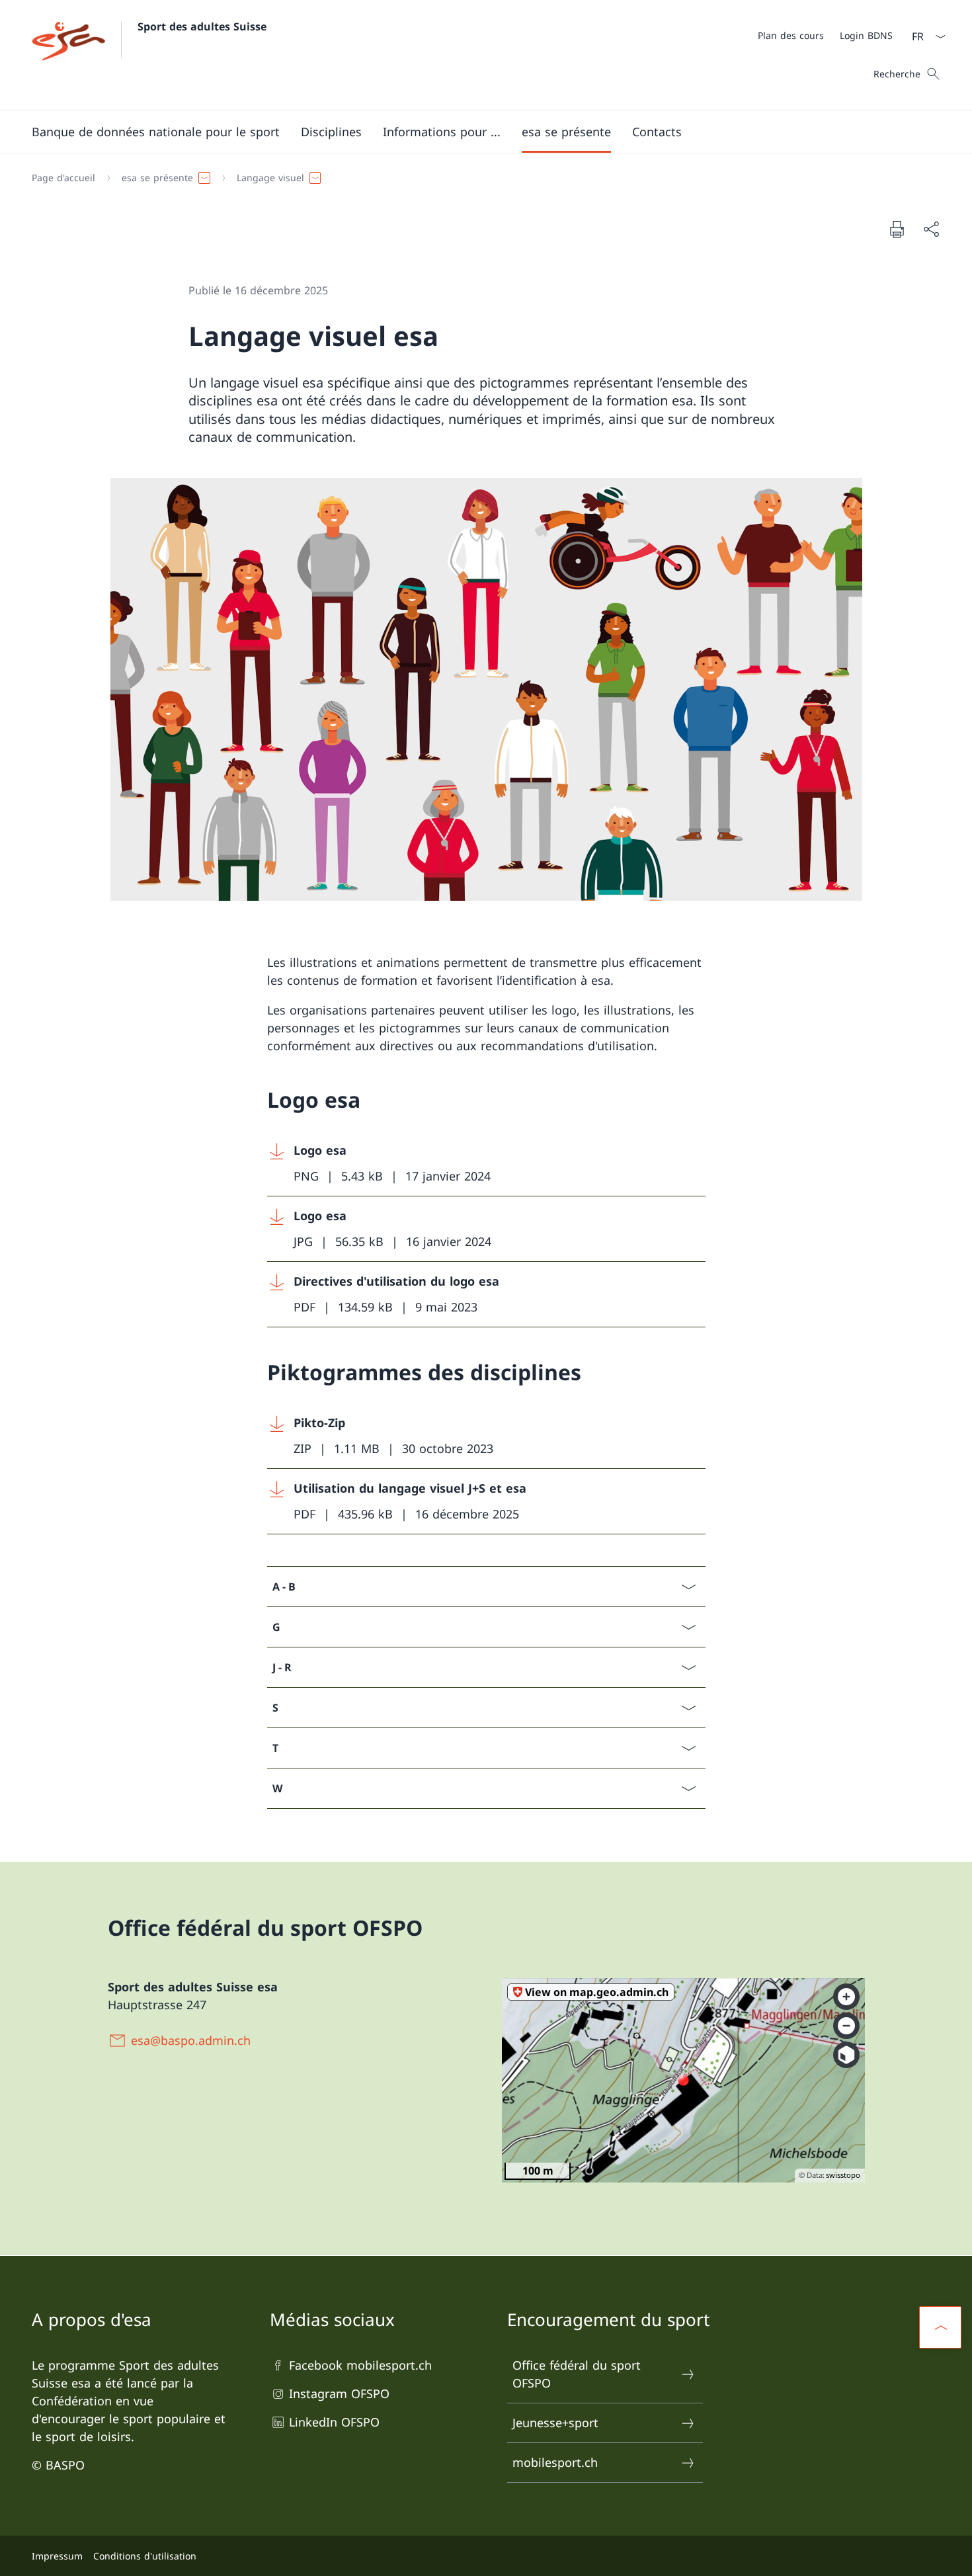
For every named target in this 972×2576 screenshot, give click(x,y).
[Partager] (931, 229)
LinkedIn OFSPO (334, 2422)
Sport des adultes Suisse (202, 26)
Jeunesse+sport (555, 2423)
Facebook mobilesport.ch (360, 2365)
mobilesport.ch (555, 2462)
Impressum (57, 2556)
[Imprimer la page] (897, 229)
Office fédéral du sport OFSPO (577, 2374)
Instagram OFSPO (339, 2393)
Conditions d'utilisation (145, 2556)
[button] (156, 132)
